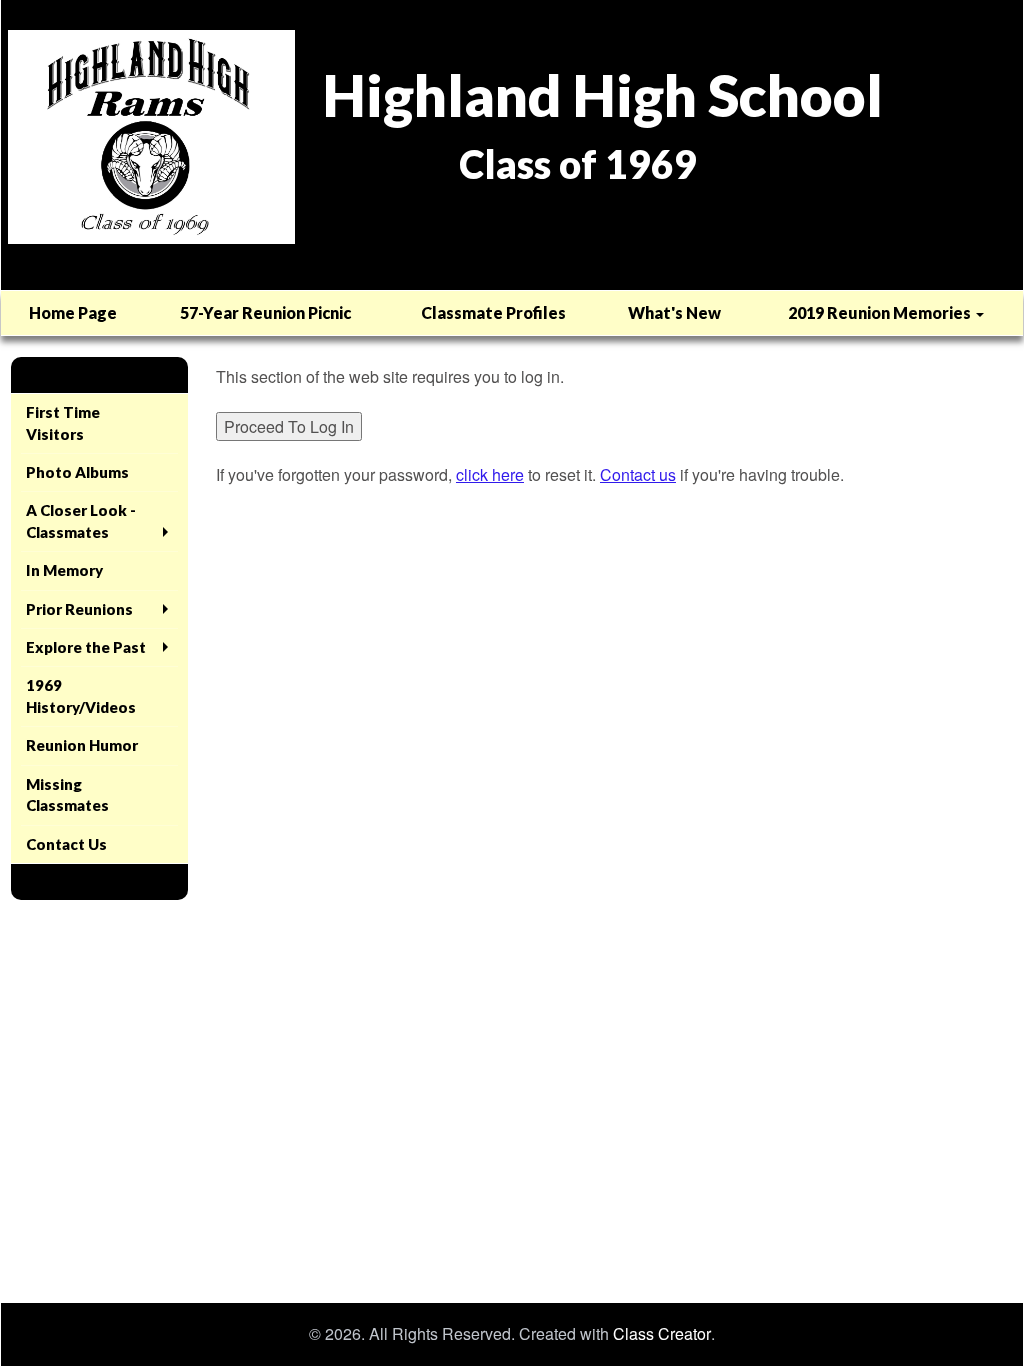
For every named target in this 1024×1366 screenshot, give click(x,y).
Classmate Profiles (493, 312)
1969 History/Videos (81, 695)
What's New (674, 312)
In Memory (64, 570)
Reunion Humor (82, 745)
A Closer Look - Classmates (81, 520)
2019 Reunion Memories (881, 312)
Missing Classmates (67, 794)
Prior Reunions (79, 609)
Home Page (73, 312)
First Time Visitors (63, 422)
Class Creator (662, 1334)
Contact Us (66, 844)
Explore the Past (86, 647)
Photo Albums (77, 472)
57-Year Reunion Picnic (265, 312)
